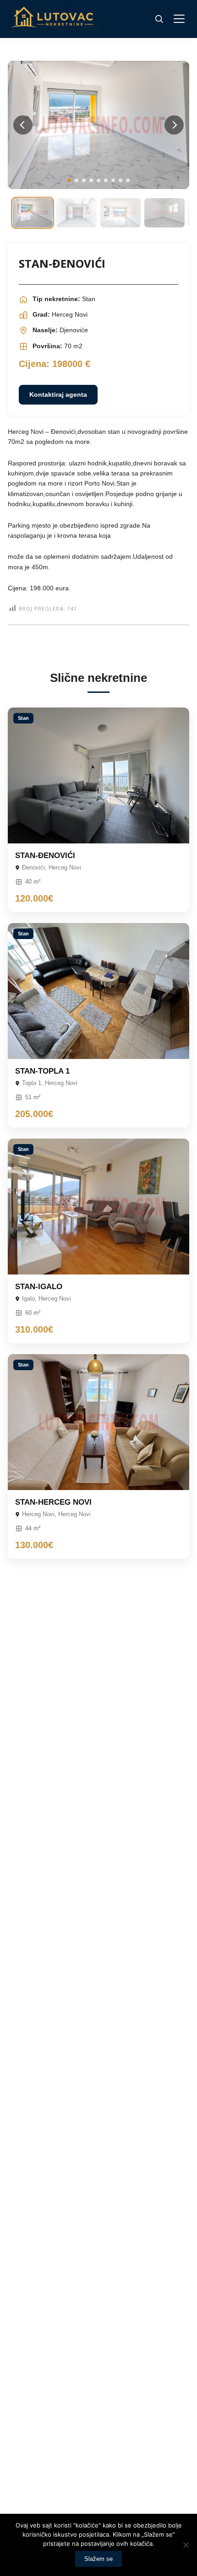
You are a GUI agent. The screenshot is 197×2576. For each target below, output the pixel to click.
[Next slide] (174, 125)
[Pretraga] (159, 19)
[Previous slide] (23, 125)
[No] (186, 2545)
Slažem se (98, 2559)
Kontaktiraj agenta (58, 394)
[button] (69, 180)
